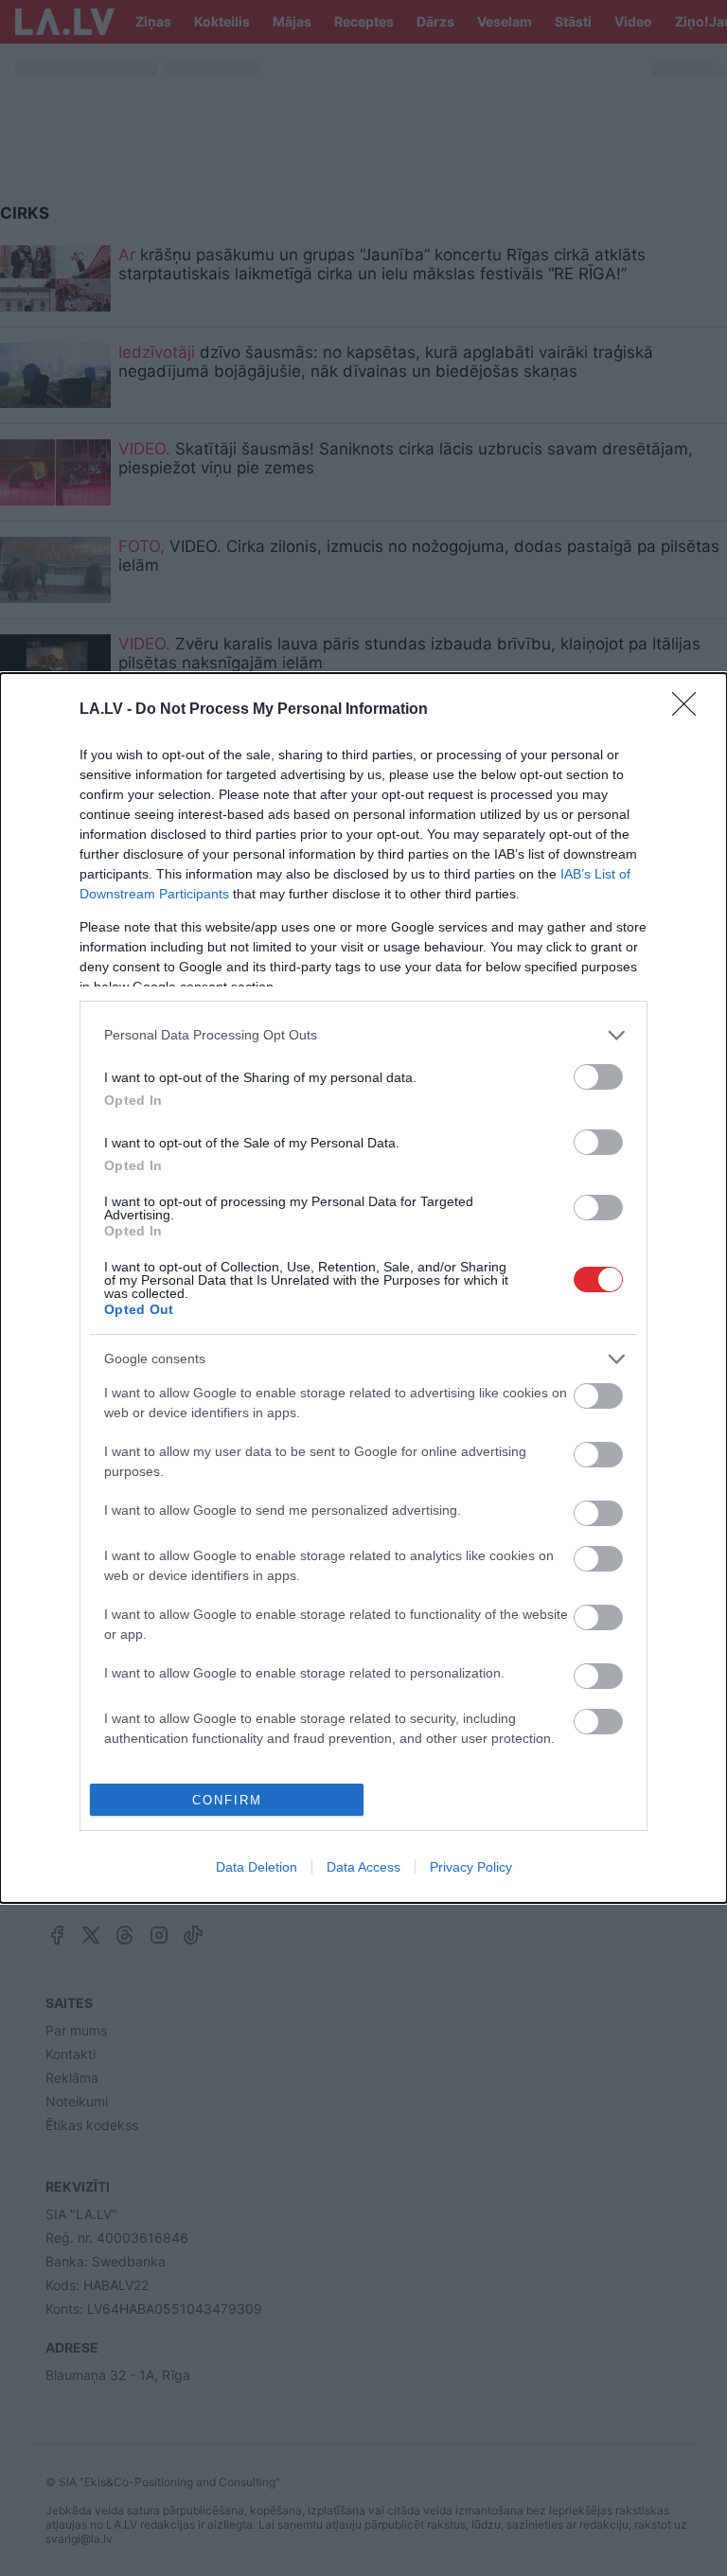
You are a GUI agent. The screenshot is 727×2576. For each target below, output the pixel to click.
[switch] (598, 1077)
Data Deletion (257, 1867)
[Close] (690, 710)
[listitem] (363, 1035)
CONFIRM (227, 1800)
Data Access (363, 1867)
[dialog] (363, 1288)
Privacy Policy (471, 1867)
